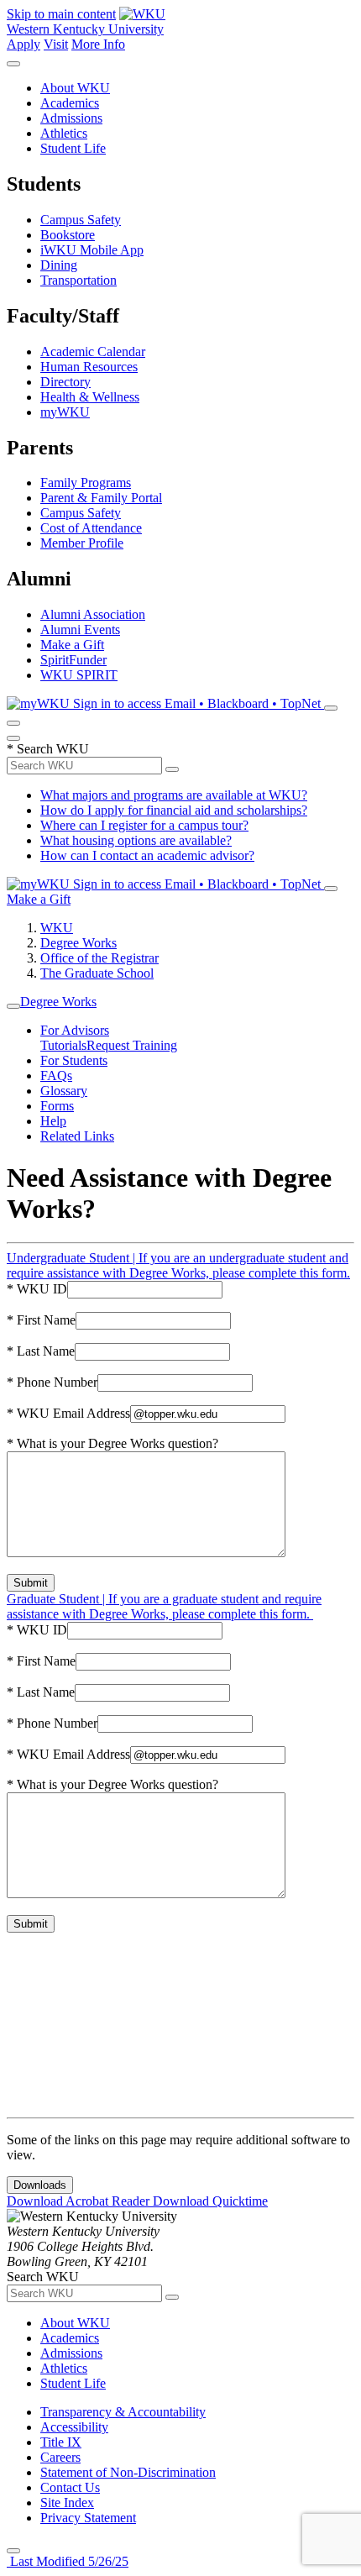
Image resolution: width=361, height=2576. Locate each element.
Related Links (77, 1136)
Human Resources (89, 367)
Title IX (61, 2442)
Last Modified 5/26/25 (68, 2561)
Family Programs (86, 483)
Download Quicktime (210, 2201)
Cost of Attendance (91, 528)
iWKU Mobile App (92, 250)
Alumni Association (93, 614)
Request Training (132, 1045)
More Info (98, 44)
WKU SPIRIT (79, 675)
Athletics (64, 133)
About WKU (75, 88)
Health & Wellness (90, 397)
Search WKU (48, 749)
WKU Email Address (68, 1413)
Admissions (71, 118)
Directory (65, 382)
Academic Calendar (93, 352)
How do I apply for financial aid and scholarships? (174, 810)
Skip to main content (61, 14)
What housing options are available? (136, 840)
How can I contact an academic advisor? (147, 855)
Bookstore (68, 235)
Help (53, 1121)
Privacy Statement (88, 2518)
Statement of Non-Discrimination (128, 2472)
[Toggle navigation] (13, 1006)
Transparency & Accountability (123, 2412)
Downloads (40, 2185)
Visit (56, 44)
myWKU (65, 412)
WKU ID (37, 1289)
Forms (57, 1106)
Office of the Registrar (99, 958)
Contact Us (70, 2487)
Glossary (64, 1091)
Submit (31, 1583)
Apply (24, 44)
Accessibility (74, 2427)
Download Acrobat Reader (80, 2201)
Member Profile (82, 543)
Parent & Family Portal (101, 498)
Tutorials (63, 1045)
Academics (70, 103)
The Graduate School (97, 973)
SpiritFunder (73, 660)
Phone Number (52, 1382)
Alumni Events (80, 630)
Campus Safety (81, 220)
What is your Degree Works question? (112, 1443)
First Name (41, 1320)
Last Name (41, 1351)
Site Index (67, 2503)
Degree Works (78, 943)
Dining (59, 265)
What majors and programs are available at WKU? (174, 795)
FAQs (56, 1076)
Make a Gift (72, 645)
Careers (60, 2457)
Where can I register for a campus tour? (144, 825)
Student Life (73, 148)
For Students (74, 1060)
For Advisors (75, 1030)
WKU (57, 928)
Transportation (78, 280)
